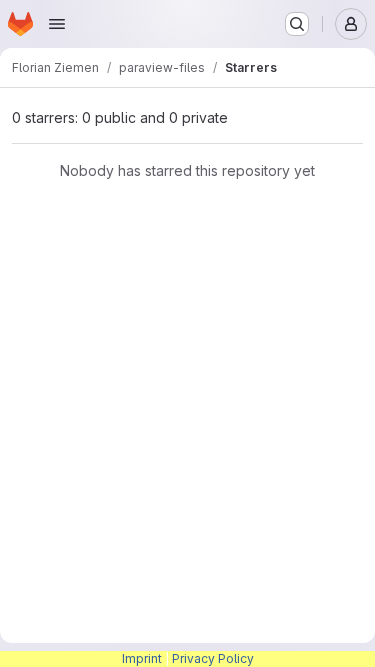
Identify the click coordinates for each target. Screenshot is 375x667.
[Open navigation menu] (57, 24)
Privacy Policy (213, 658)
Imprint (142, 658)
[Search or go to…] (297, 24)
